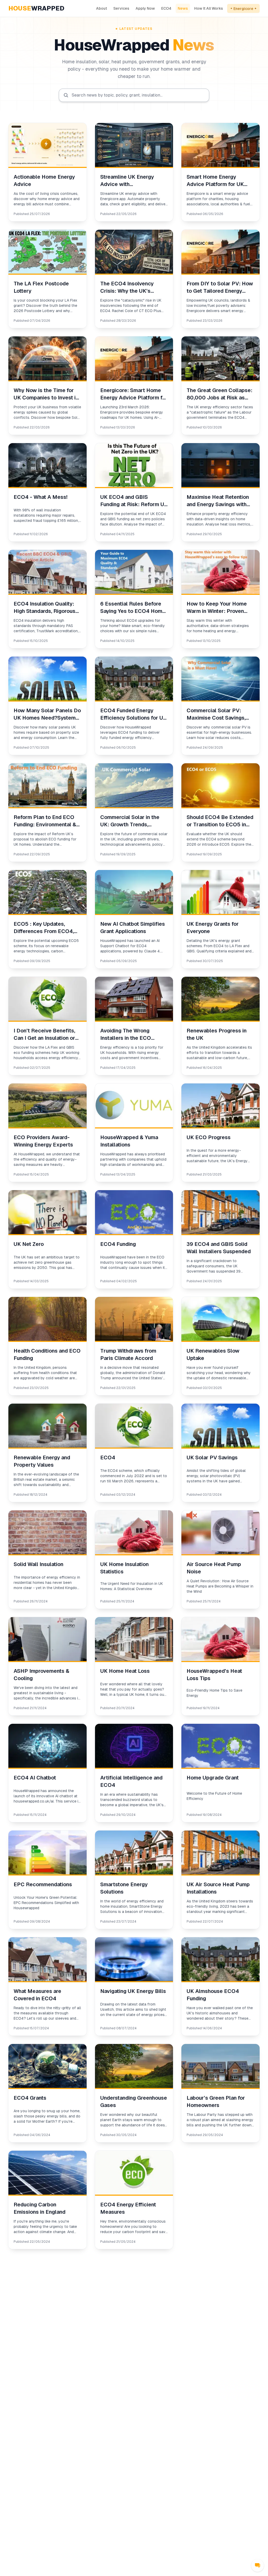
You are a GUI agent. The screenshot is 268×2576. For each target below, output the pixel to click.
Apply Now (145, 8)
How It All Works (209, 8)
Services (121, 8)
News (183, 8)
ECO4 (166, 8)
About (102, 8)
